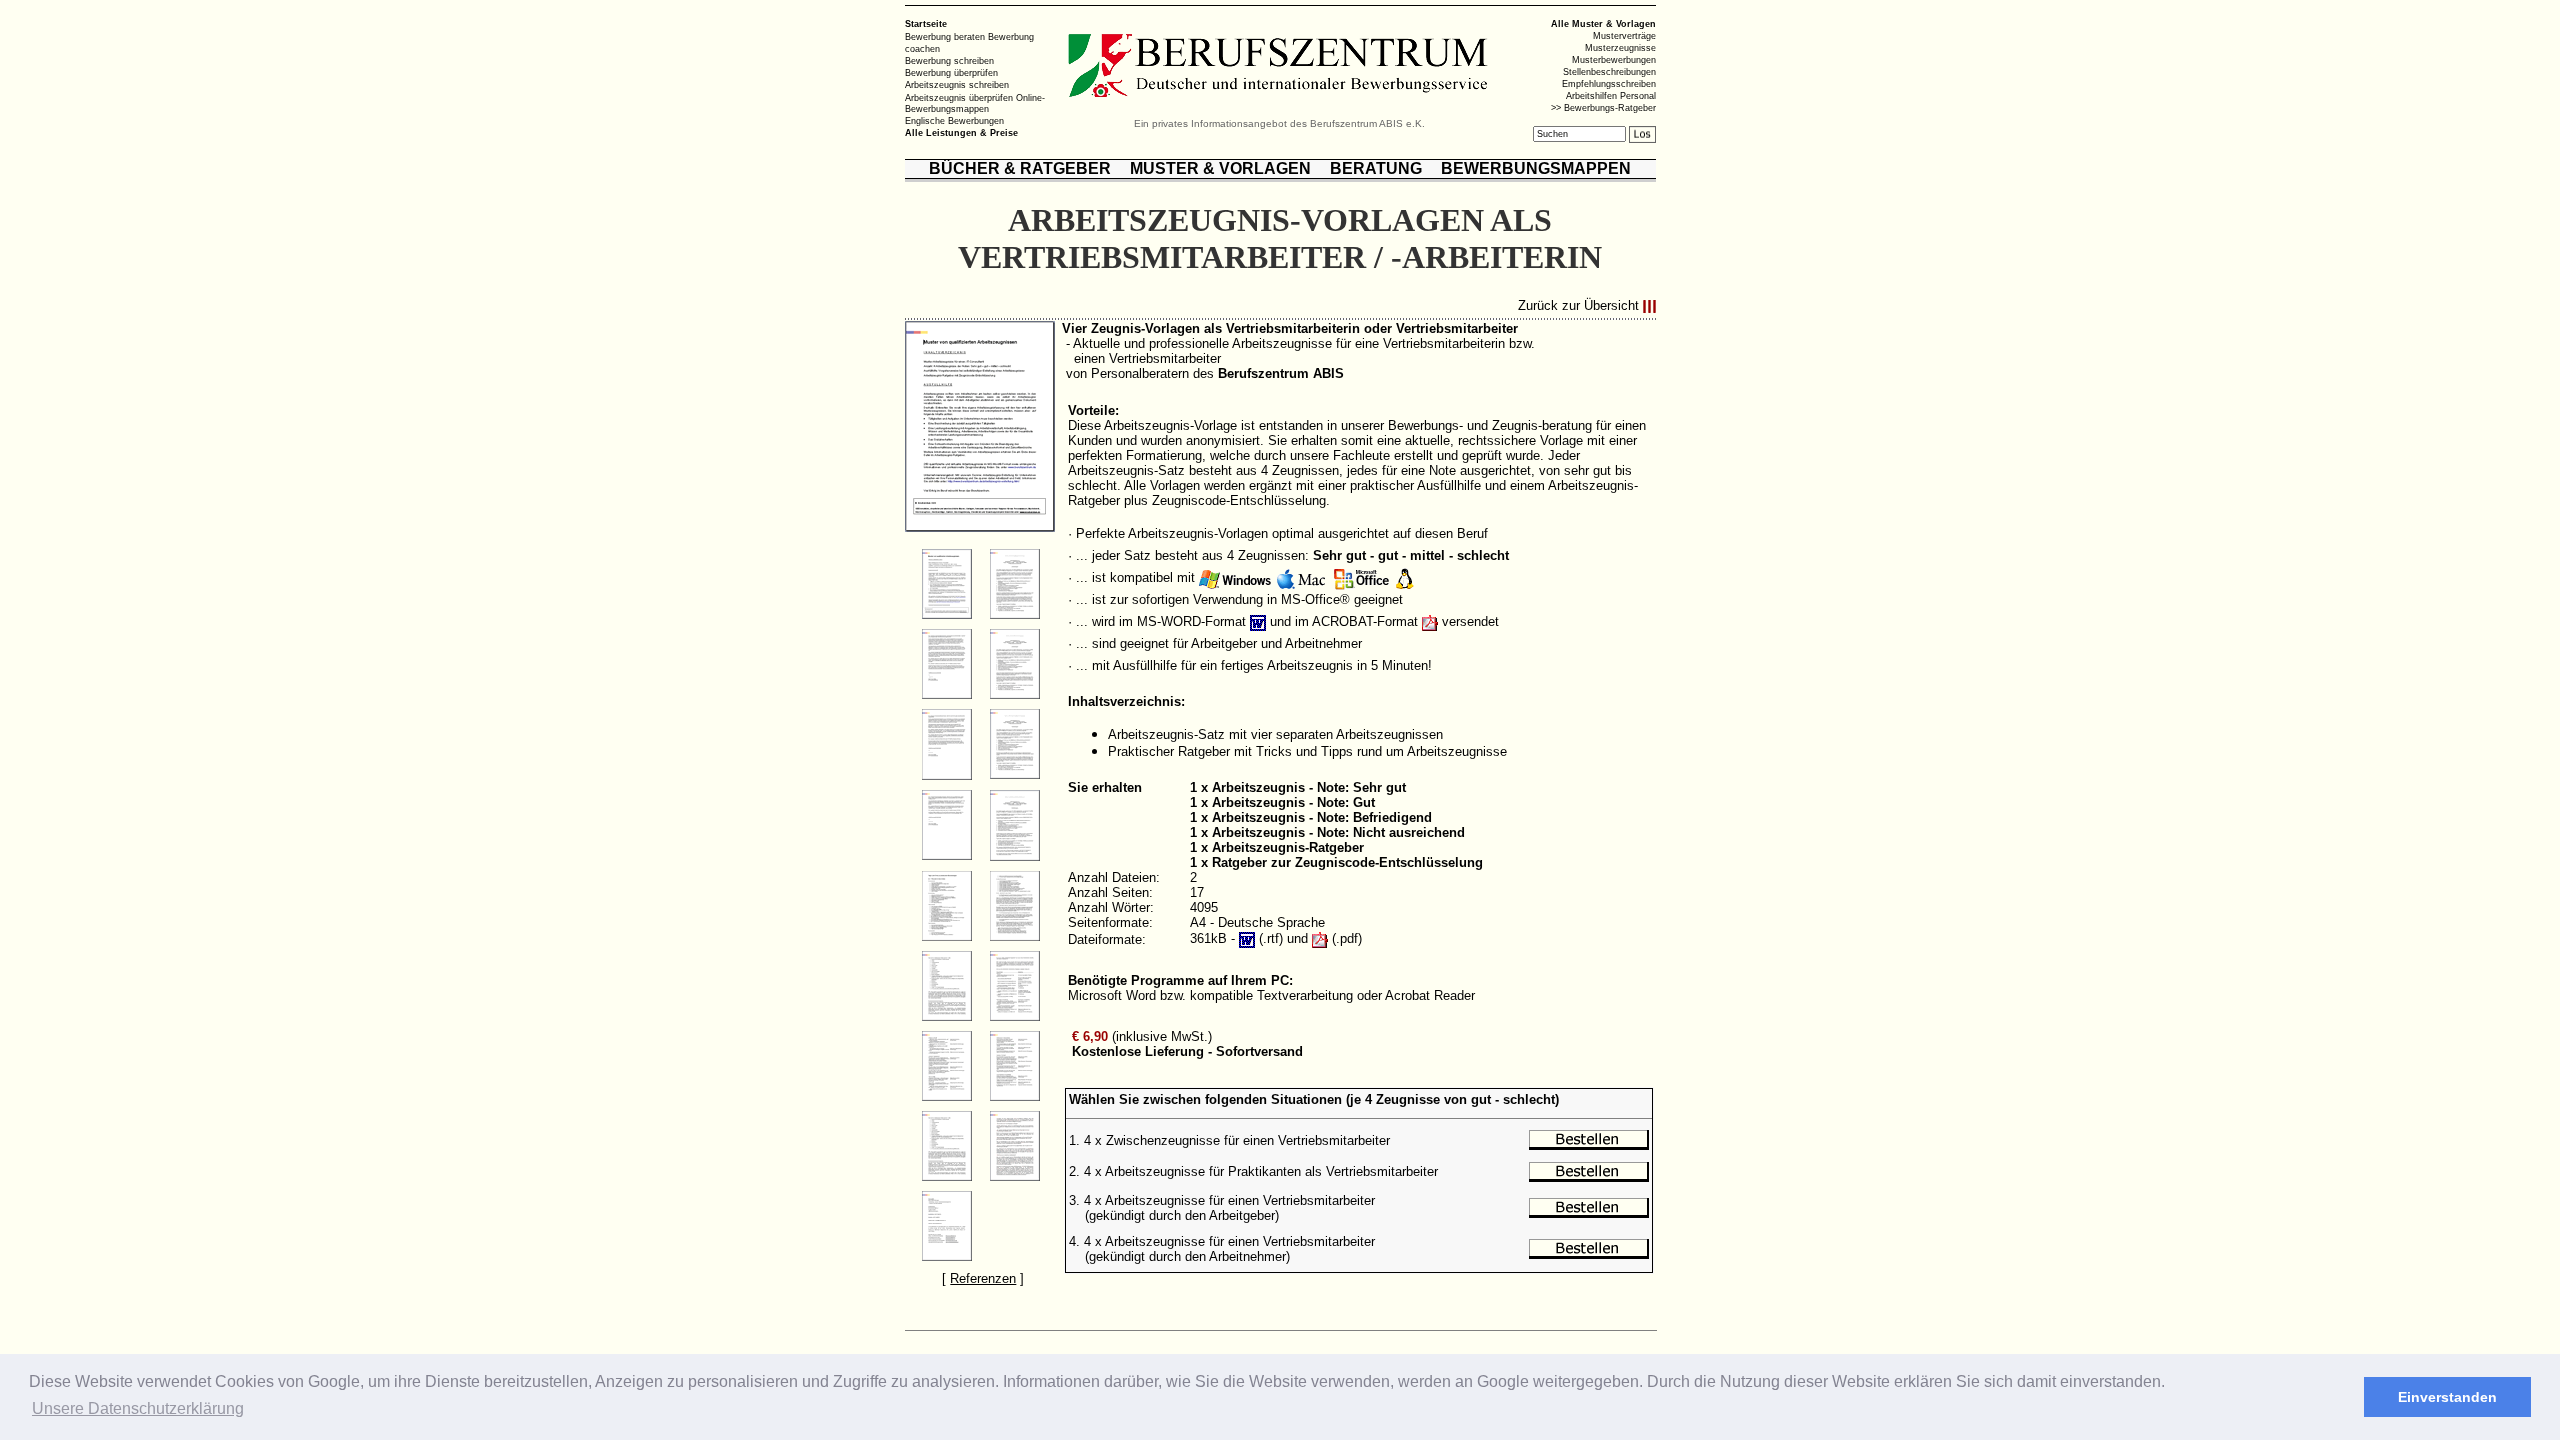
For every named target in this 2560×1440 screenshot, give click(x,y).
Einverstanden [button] (2447, 1397)
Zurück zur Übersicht (1578, 306)
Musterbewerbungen (1614, 60)
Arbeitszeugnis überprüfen (959, 97)
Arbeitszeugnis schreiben (957, 85)
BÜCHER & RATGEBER (1020, 168)
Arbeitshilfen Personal (1611, 96)
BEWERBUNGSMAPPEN (1536, 168)
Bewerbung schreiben (949, 61)
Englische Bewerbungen (954, 121)
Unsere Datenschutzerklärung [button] (138, 1408)
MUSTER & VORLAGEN (1220, 168)
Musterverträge (1624, 36)
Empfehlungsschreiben (1609, 84)
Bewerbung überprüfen (951, 73)
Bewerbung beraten (945, 37)
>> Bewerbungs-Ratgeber (1603, 108)
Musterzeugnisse (1620, 48)
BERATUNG (1376, 168)
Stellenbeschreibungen (1609, 72)
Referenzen (983, 1278)
